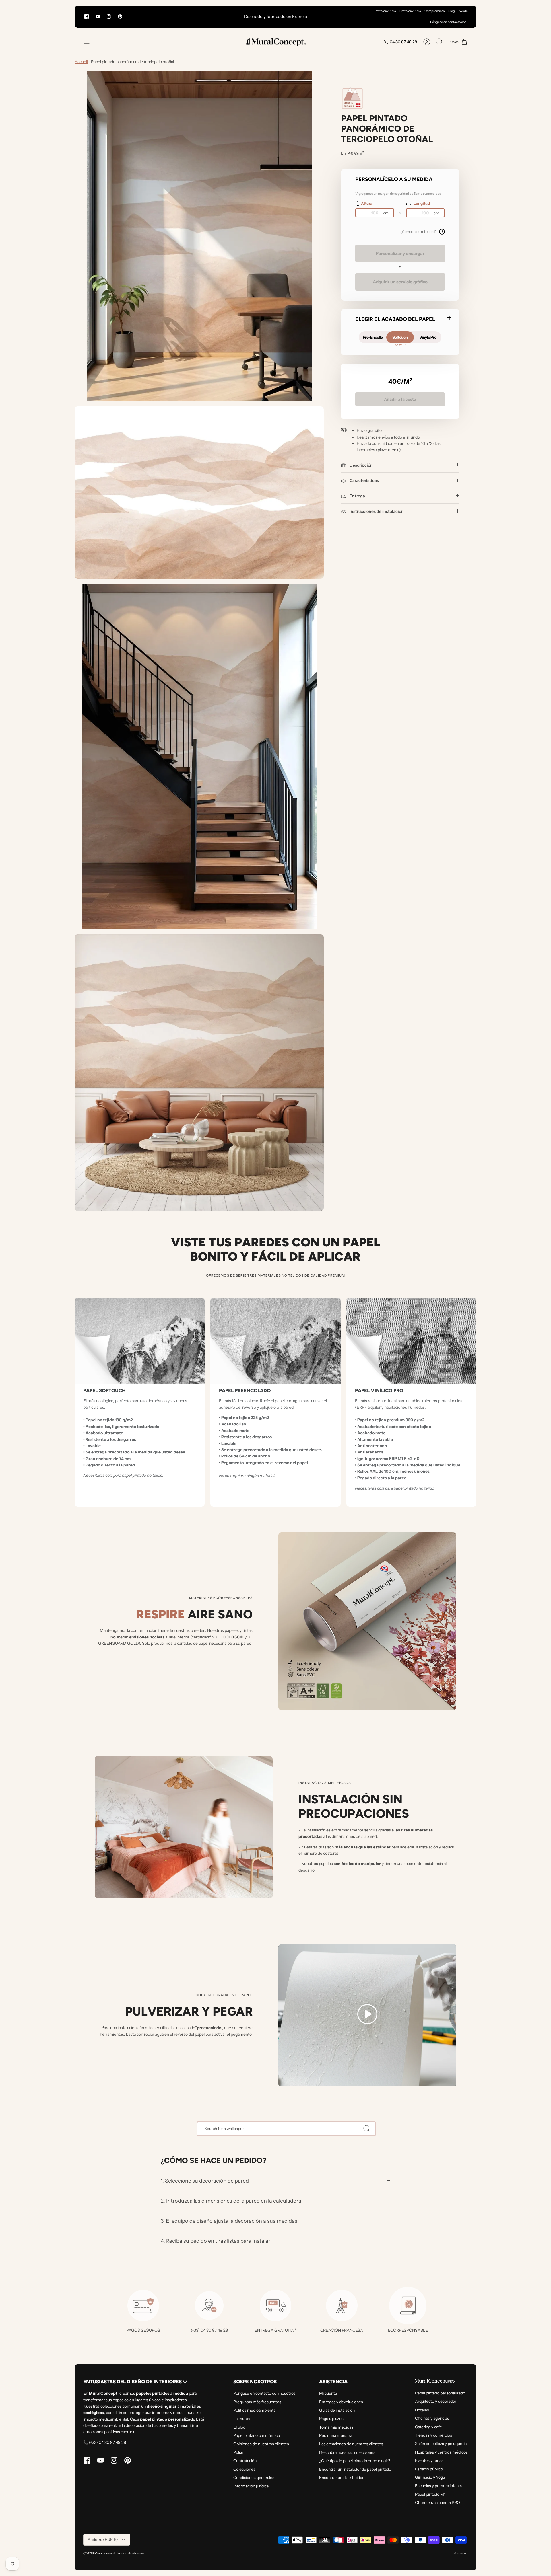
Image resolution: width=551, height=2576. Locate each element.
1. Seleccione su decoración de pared (205, 2181)
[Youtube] (98, 16)
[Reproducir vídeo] (367, 2015)
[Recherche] (367, 2129)
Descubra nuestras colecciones (347, 2452)
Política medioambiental (255, 2410)
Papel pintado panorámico (257, 2435)
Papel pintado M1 (430, 2494)
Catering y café (428, 2427)
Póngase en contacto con (448, 22)
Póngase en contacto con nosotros (264, 2393)
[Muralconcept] (275, 42)
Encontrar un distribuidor (341, 2478)
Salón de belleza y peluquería (441, 2444)
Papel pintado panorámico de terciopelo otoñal (132, 62)
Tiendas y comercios (433, 2435)
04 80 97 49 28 (403, 42)
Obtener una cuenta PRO (437, 2503)
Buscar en (461, 2553)
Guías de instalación (337, 2410)
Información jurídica (251, 2486)
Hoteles (422, 2410)
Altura (367, 203)
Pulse (238, 2452)
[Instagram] (109, 16)
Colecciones (244, 2469)
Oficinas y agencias (432, 2418)
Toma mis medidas (336, 2427)
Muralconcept (105, 2553)
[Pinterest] (120, 16)
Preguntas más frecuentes (257, 2402)
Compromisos (434, 11)
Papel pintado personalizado (440, 2393)
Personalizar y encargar (400, 253)
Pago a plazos (331, 2419)
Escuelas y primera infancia (439, 2486)
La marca (241, 2419)
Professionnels (385, 11)
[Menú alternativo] (90, 42)
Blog (452, 11)
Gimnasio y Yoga (430, 2477)
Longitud (422, 203)
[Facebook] (87, 16)
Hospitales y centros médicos (441, 2452)
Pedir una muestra (336, 2435)
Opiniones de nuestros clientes (261, 2444)
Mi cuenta (328, 2393)
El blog (239, 2427)
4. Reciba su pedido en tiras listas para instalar (216, 2241)
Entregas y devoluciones (341, 2402)
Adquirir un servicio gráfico (400, 282)
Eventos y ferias (429, 2460)
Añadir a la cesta (400, 399)
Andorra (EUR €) (103, 2540)
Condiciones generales (254, 2478)
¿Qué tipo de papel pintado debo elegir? (355, 2461)
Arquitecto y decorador (436, 2401)
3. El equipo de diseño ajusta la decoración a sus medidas (229, 2221)
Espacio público (429, 2469)
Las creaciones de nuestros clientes (351, 2444)
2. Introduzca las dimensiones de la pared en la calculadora (231, 2201)
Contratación (245, 2461)
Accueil (81, 62)
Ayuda (463, 11)
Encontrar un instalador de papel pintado (355, 2469)
